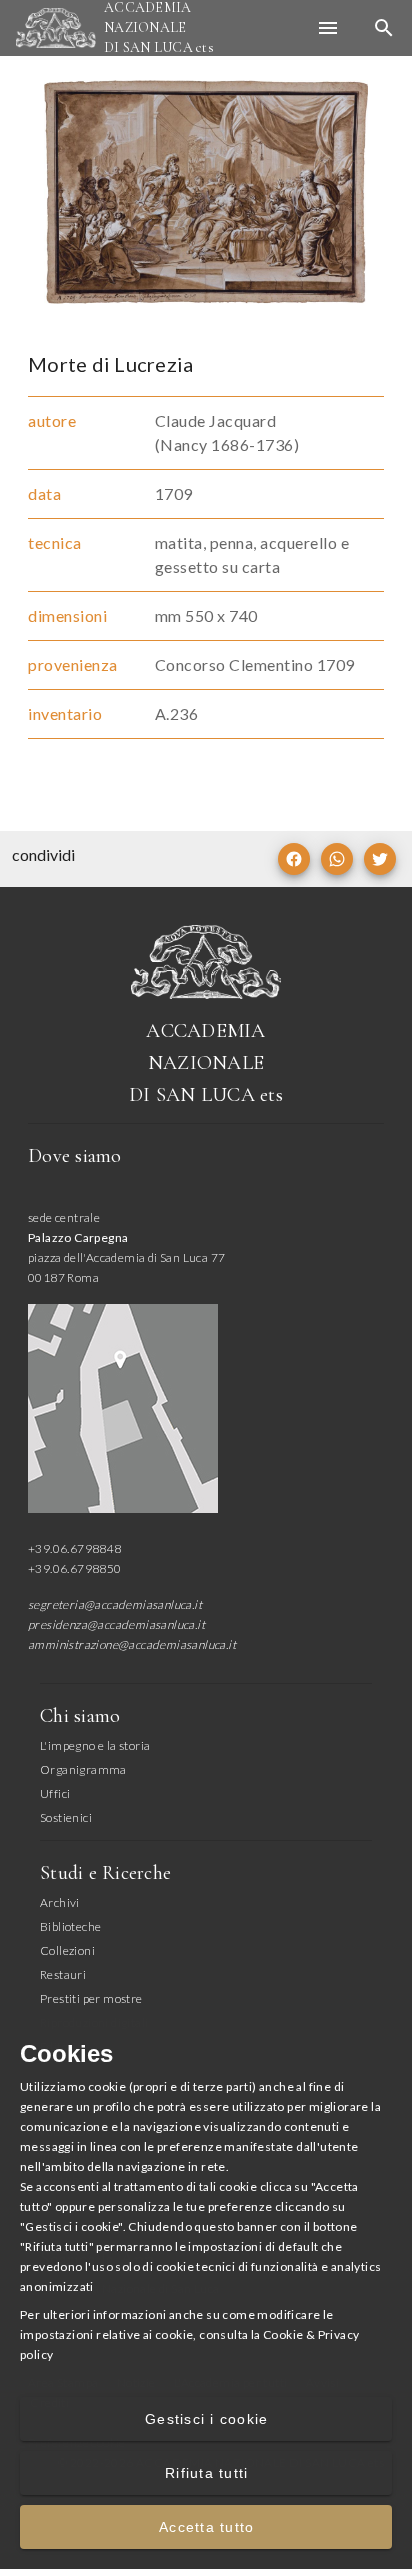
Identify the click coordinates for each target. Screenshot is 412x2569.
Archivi (60, 1902)
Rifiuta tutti (206, 2473)
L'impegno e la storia (95, 1745)
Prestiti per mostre (91, 1998)
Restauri (63, 1974)
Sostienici (66, 1817)
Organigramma (83, 1769)
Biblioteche (70, 1926)
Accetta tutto (206, 2527)
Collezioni (67, 1950)
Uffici (55, 1793)
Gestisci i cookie (206, 2419)
